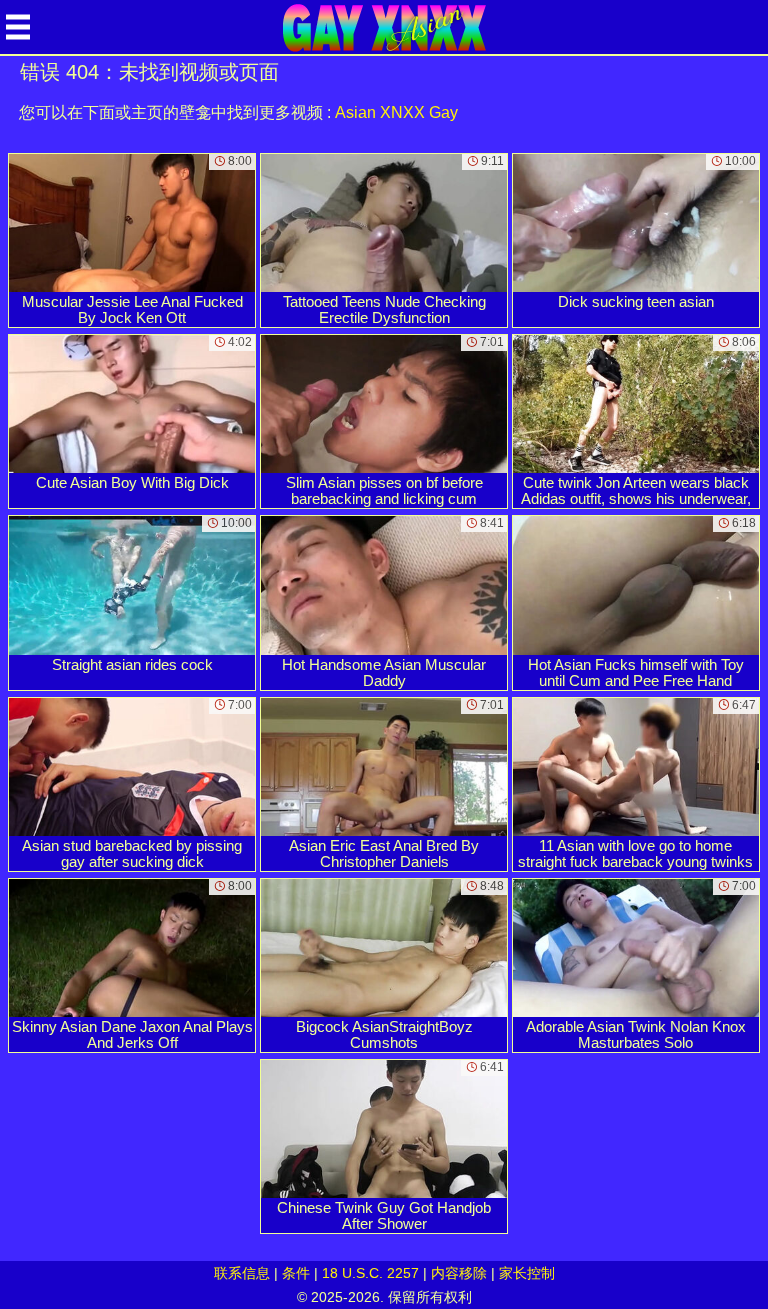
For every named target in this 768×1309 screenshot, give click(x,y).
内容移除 (459, 1273)
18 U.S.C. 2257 (370, 1273)
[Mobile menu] (18, 27)
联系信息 (242, 1273)
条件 (296, 1273)
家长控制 (527, 1273)
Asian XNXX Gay (396, 112)
